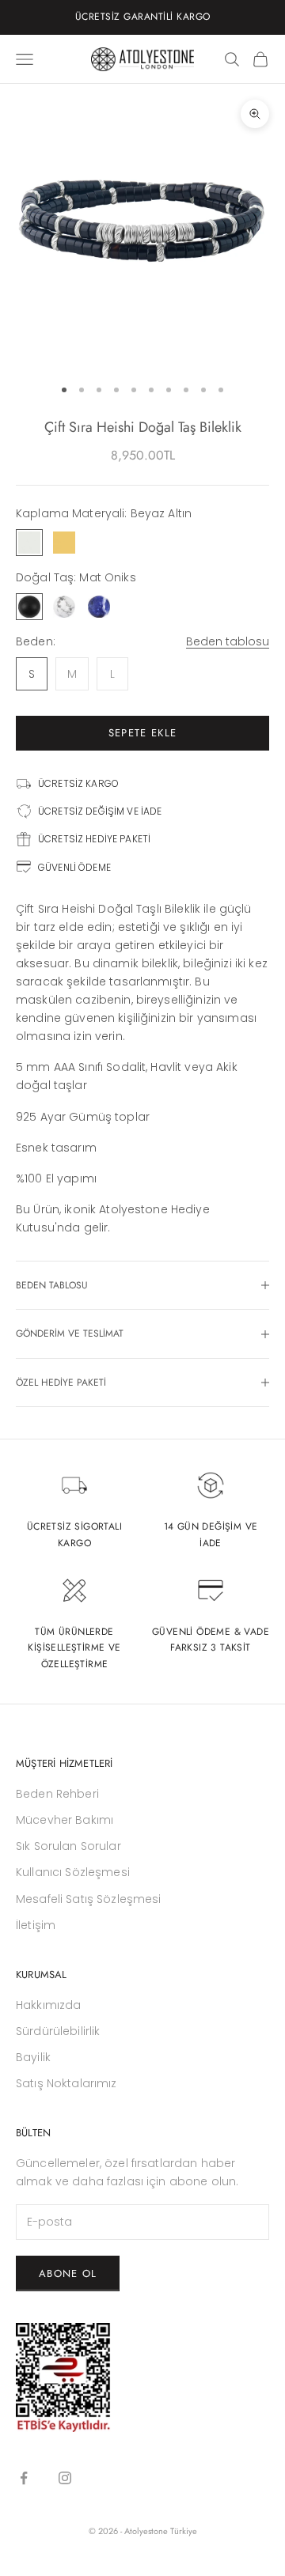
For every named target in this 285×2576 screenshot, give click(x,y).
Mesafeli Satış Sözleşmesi (89, 1899)
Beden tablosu (228, 641)
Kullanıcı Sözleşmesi (73, 1872)
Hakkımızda (48, 2005)
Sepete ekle (142, 733)
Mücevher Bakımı (65, 1820)
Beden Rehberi (57, 1794)
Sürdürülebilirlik (58, 2031)
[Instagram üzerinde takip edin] (65, 2478)
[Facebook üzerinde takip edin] (24, 2478)
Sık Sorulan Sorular (68, 1846)
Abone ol (68, 2273)
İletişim (36, 1925)
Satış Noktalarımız (66, 2083)
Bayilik (33, 2057)
